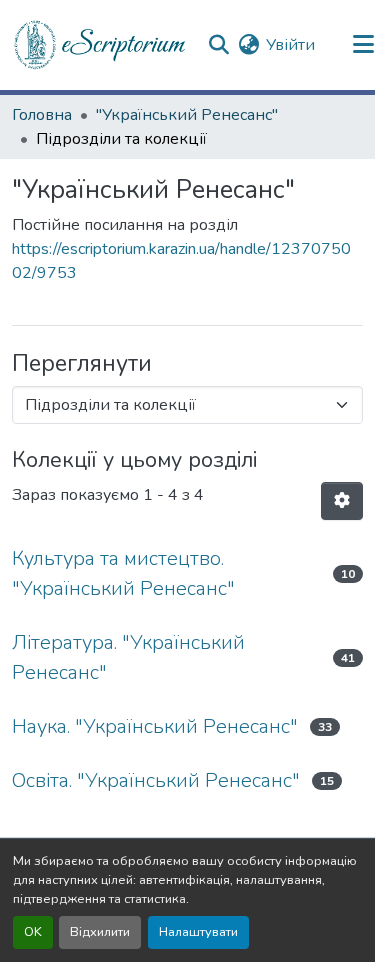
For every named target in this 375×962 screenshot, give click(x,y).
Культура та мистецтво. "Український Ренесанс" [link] (123, 573)
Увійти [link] (290, 45)
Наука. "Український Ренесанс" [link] (155, 726)
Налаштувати (198, 932)
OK (33, 932)
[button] (101, 45)
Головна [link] (42, 115)
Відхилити (100, 932)
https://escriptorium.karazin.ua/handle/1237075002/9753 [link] (181, 261)
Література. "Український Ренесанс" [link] (128, 657)
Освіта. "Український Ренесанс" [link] (156, 780)
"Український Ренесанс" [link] (187, 115)
